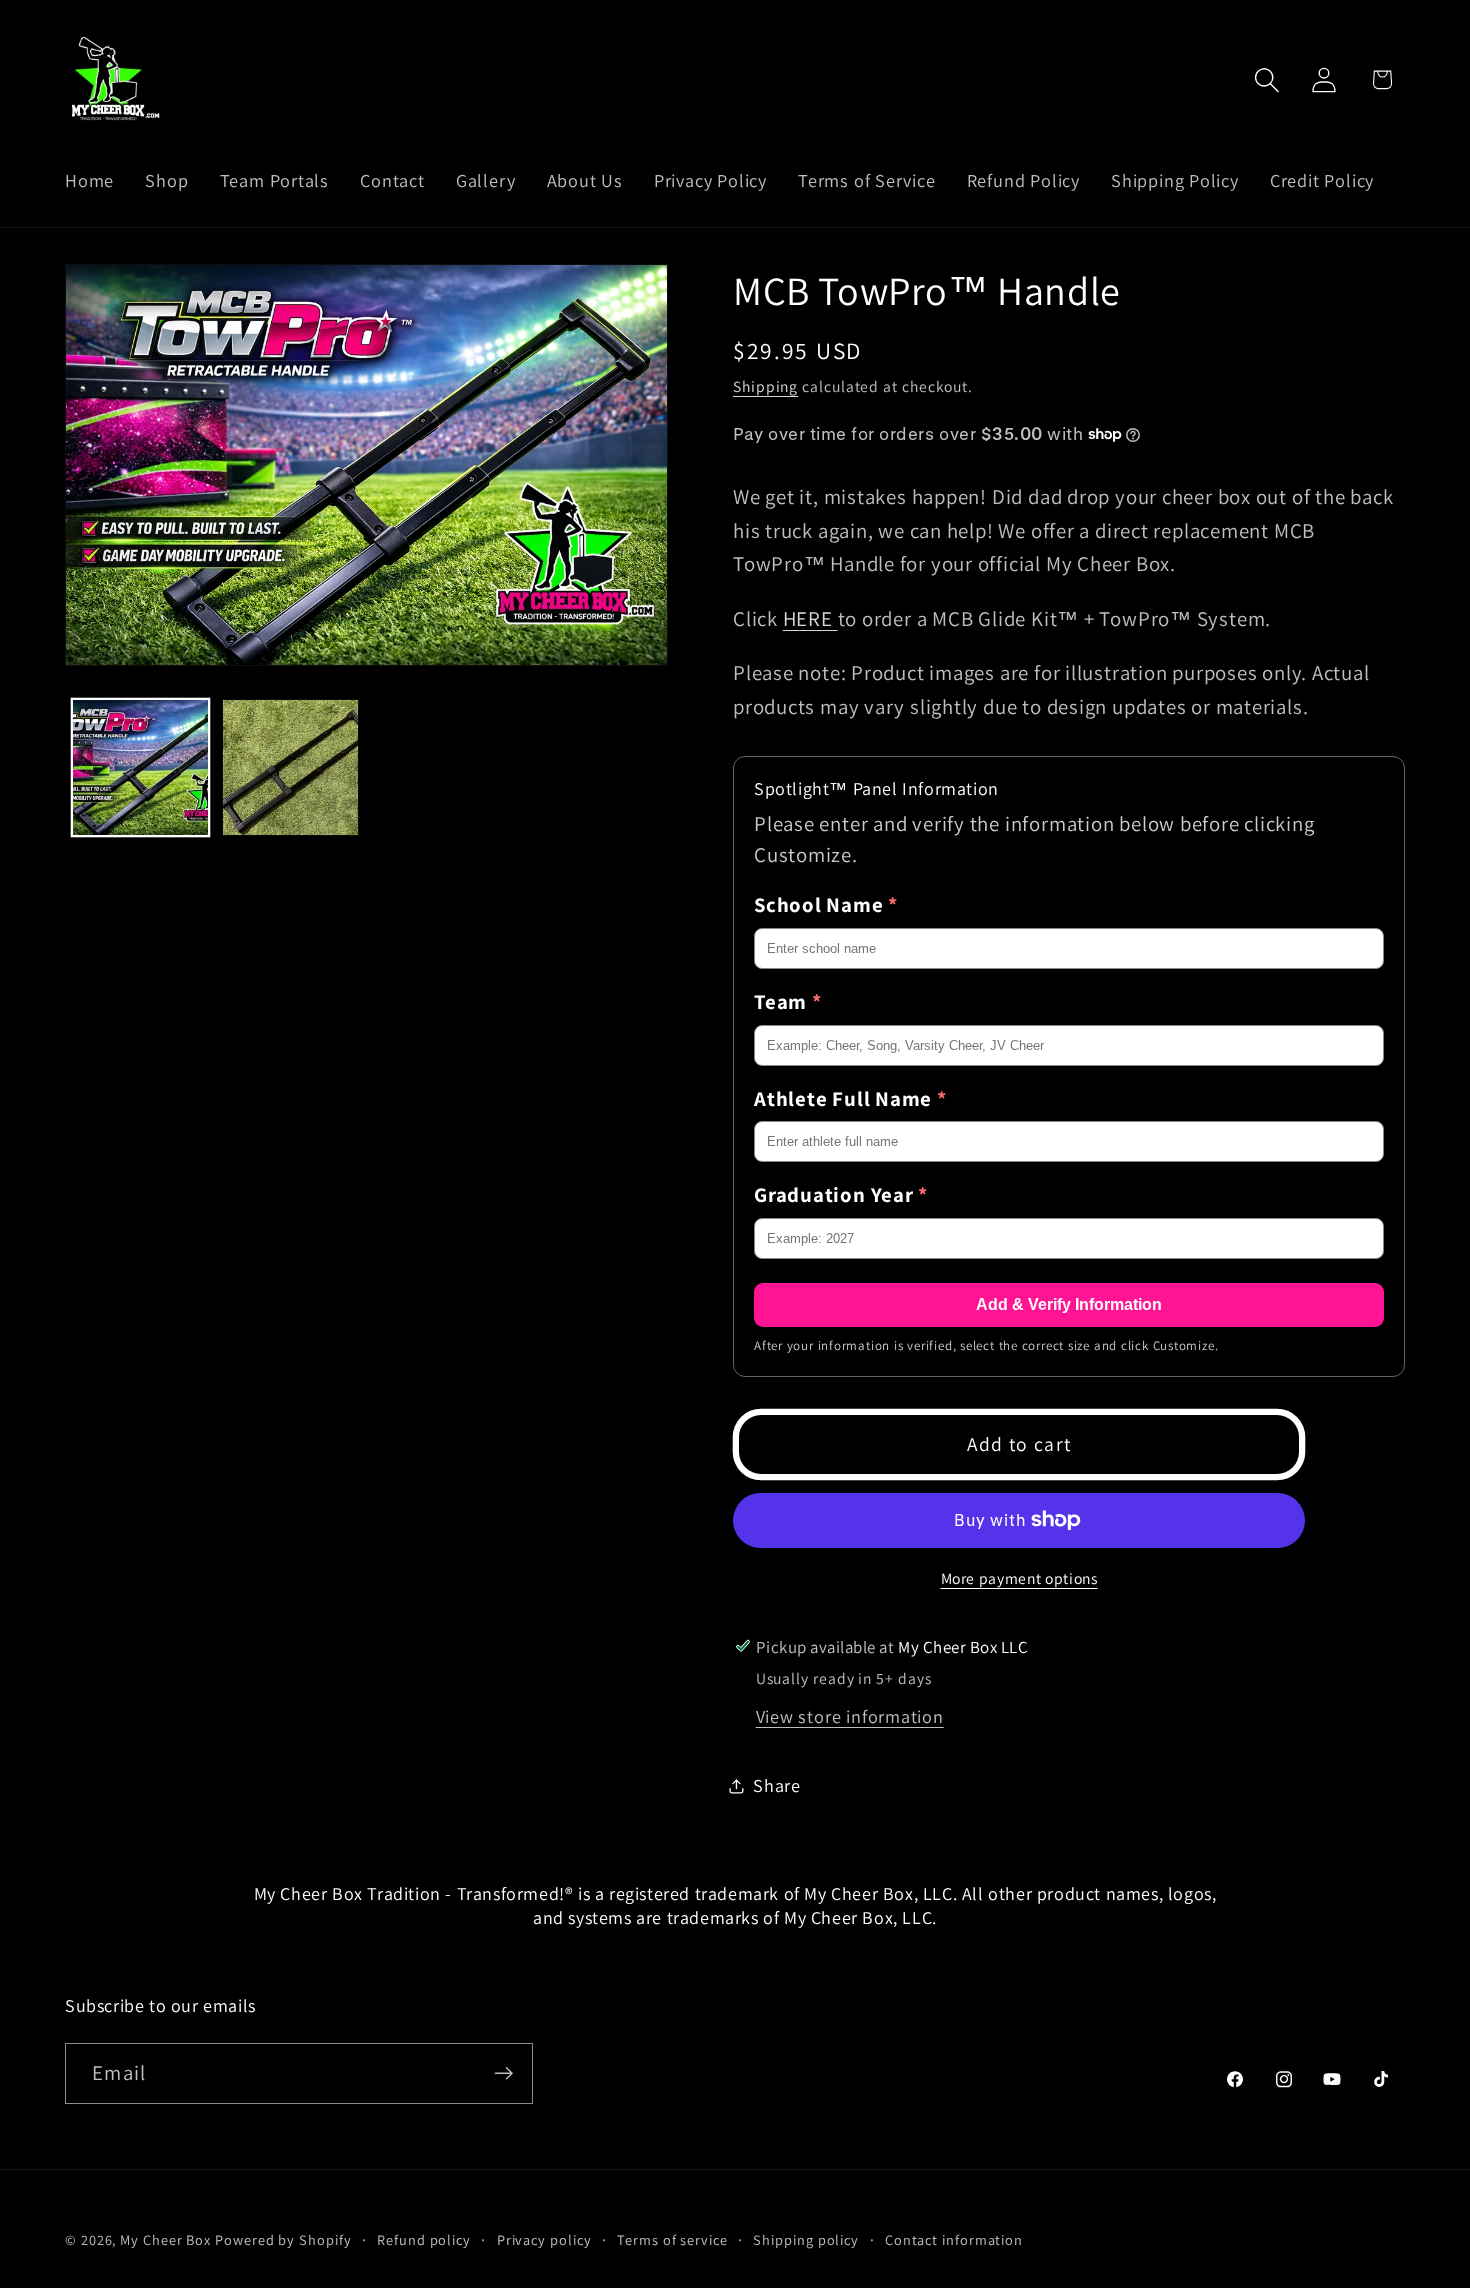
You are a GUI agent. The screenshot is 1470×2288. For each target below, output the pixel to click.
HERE (810, 618)
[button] (1267, 79)
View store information (850, 1716)
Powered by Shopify (283, 2239)
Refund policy (424, 2239)
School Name (826, 904)
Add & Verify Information (1069, 1304)
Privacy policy (544, 2239)
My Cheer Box (165, 2239)
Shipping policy (806, 2239)
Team (788, 1001)
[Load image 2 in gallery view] (290, 767)
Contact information (954, 2239)
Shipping (765, 386)
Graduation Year (841, 1194)
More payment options (1019, 1578)
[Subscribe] (503, 2073)
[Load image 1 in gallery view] (140, 767)
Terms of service (672, 2239)
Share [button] (777, 1785)
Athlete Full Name (850, 1098)
